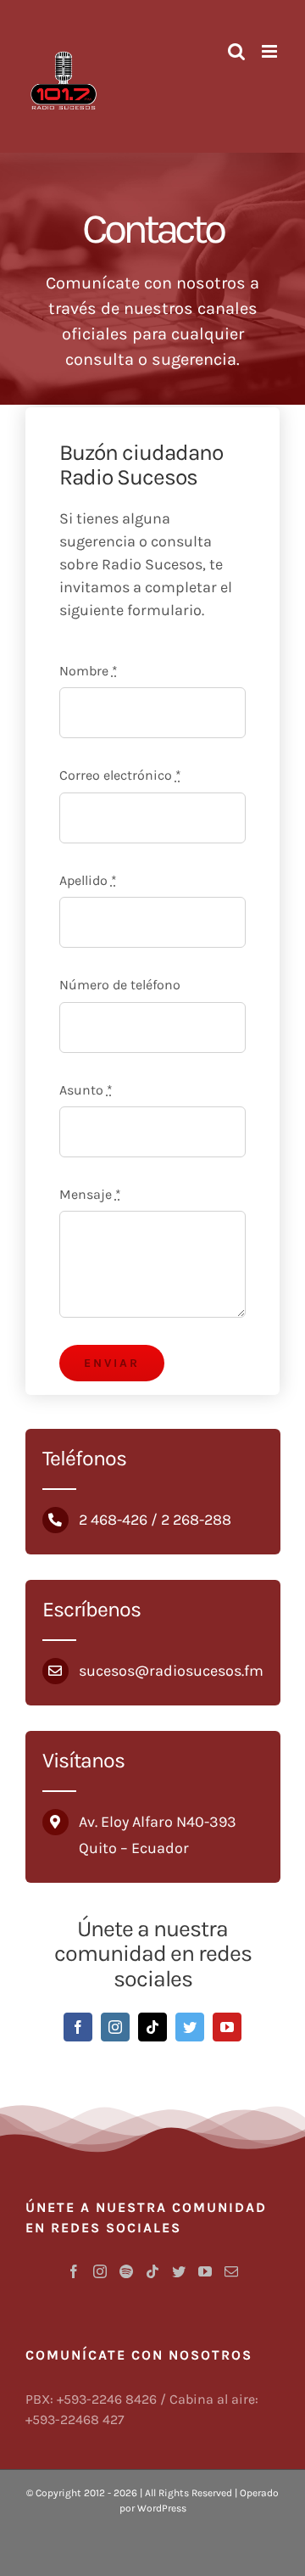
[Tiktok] (152, 2271)
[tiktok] (152, 2027)
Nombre (89, 671)
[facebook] (78, 2027)
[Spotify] (126, 2271)
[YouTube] (205, 2271)
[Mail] (231, 2271)
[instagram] (115, 2027)
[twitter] (190, 2027)
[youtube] (227, 2027)
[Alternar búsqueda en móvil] (236, 51)
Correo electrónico (120, 775)
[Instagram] (100, 2271)
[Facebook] (74, 2271)
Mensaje (90, 1194)
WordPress (162, 2508)
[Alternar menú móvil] (271, 51)
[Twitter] (179, 2271)
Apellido (88, 880)
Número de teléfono (120, 985)
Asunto (86, 1090)
